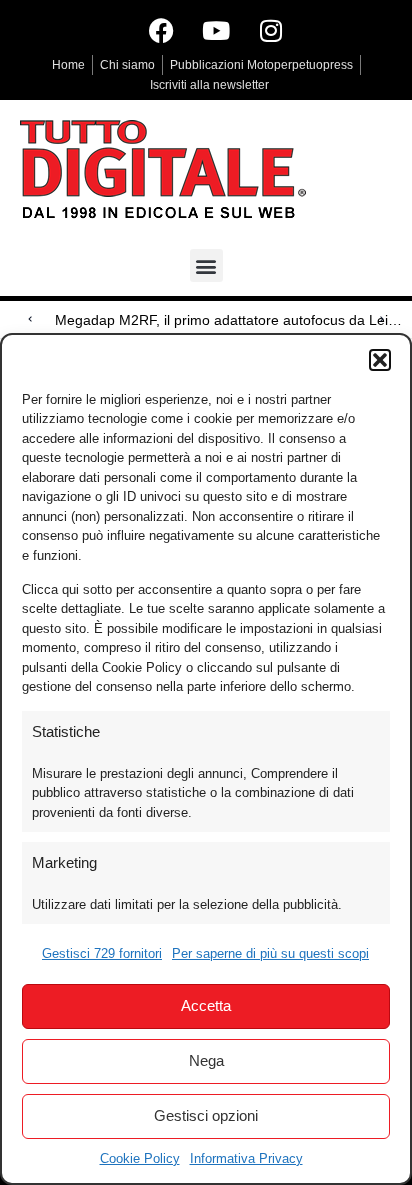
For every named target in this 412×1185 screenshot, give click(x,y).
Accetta (206, 1005)
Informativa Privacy (246, 1158)
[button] (380, 360)
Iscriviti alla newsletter (209, 85)
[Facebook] (161, 30)
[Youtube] (216, 30)
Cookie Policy (140, 1158)
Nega (206, 1060)
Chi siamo (127, 65)
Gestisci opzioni (206, 1115)
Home (68, 65)
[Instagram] (271, 30)
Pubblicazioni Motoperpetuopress (261, 65)
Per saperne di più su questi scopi (270, 953)
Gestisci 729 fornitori (102, 953)
